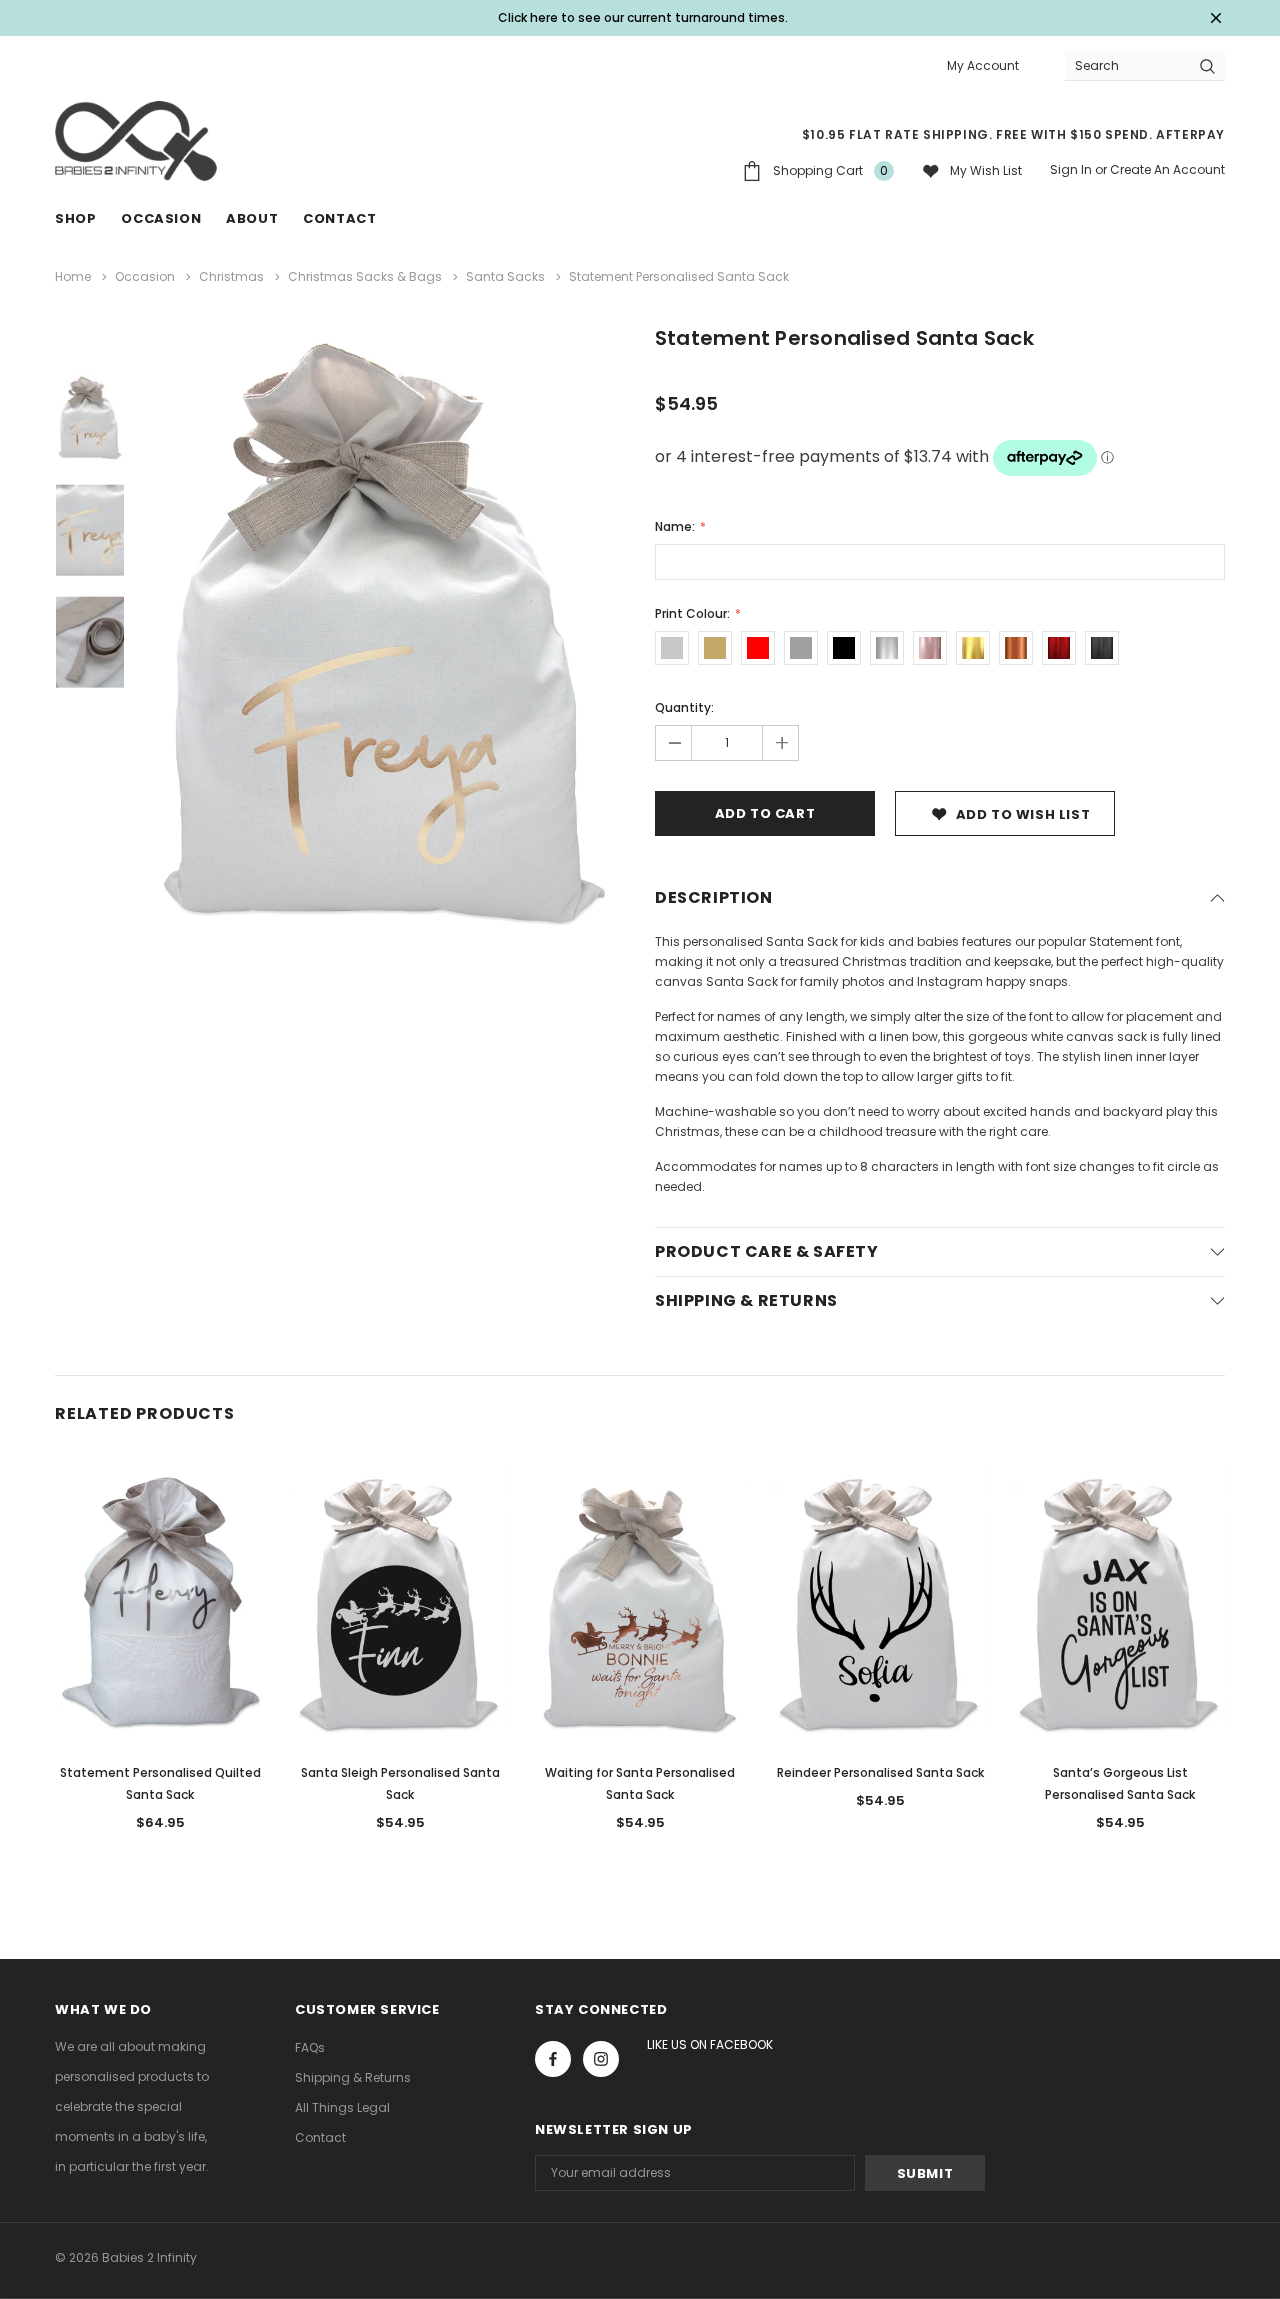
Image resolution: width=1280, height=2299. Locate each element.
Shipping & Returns (353, 2077)
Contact (320, 2137)
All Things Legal (342, 2107)
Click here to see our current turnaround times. (643, 17)
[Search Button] (1207, 65)
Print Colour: (694, 613)
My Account (983, 65)
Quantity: (684, 707)
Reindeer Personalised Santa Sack (880, 1772)
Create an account (1167, 169)
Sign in (1071, 169)
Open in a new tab (553, 2059)
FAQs (310, 2047)
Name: (676, 526)
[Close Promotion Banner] (1216, 18)
